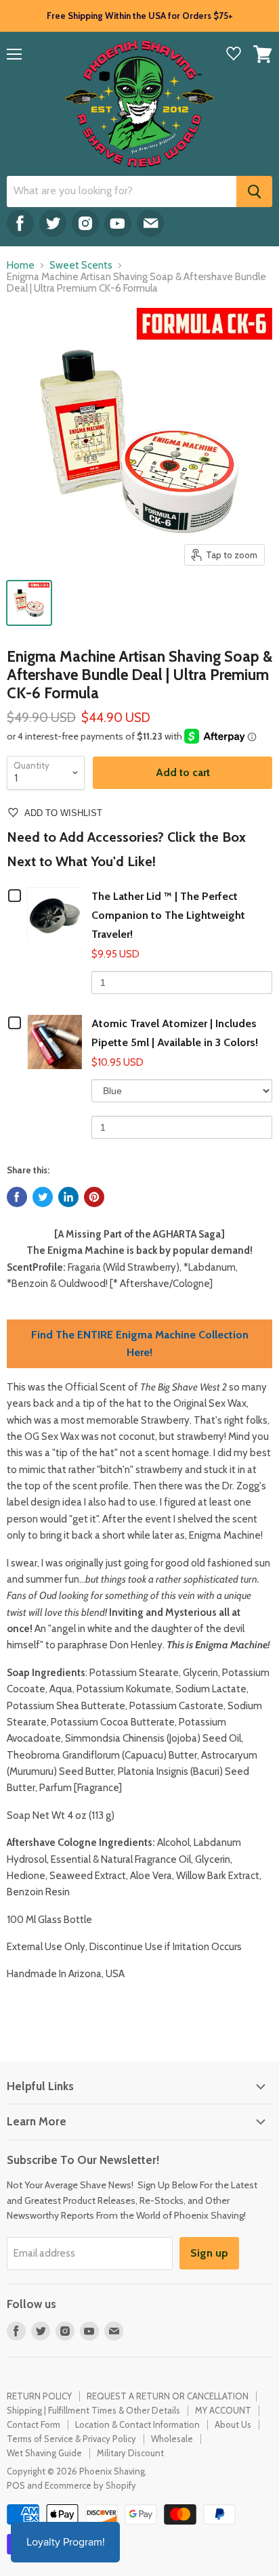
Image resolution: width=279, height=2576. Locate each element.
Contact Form (34, 2424)
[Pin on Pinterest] (94, 1197)
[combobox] (122, 191)
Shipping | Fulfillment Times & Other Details (93, 2410)
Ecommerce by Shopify (90, 2485)
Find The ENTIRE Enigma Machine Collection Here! (140, 1343)
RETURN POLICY (39, 2396)
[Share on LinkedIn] (68, 1197)
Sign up (209, 2253)
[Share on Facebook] (17, 1197)
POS (16, 2485)
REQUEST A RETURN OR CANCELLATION (168, 2396)
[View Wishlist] (234, 55)
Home (21, 266)
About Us (233, 2424)
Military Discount (130, 2453)
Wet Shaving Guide (44, 2453)
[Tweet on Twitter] (43, 1197)
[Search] (254, 191)
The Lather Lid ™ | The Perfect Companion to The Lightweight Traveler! (168, 915)
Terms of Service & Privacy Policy (71, 2439)
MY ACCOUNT (223, 2410)
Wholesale (172, 2439)
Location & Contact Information (137, 2424)
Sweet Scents (81, 266)
